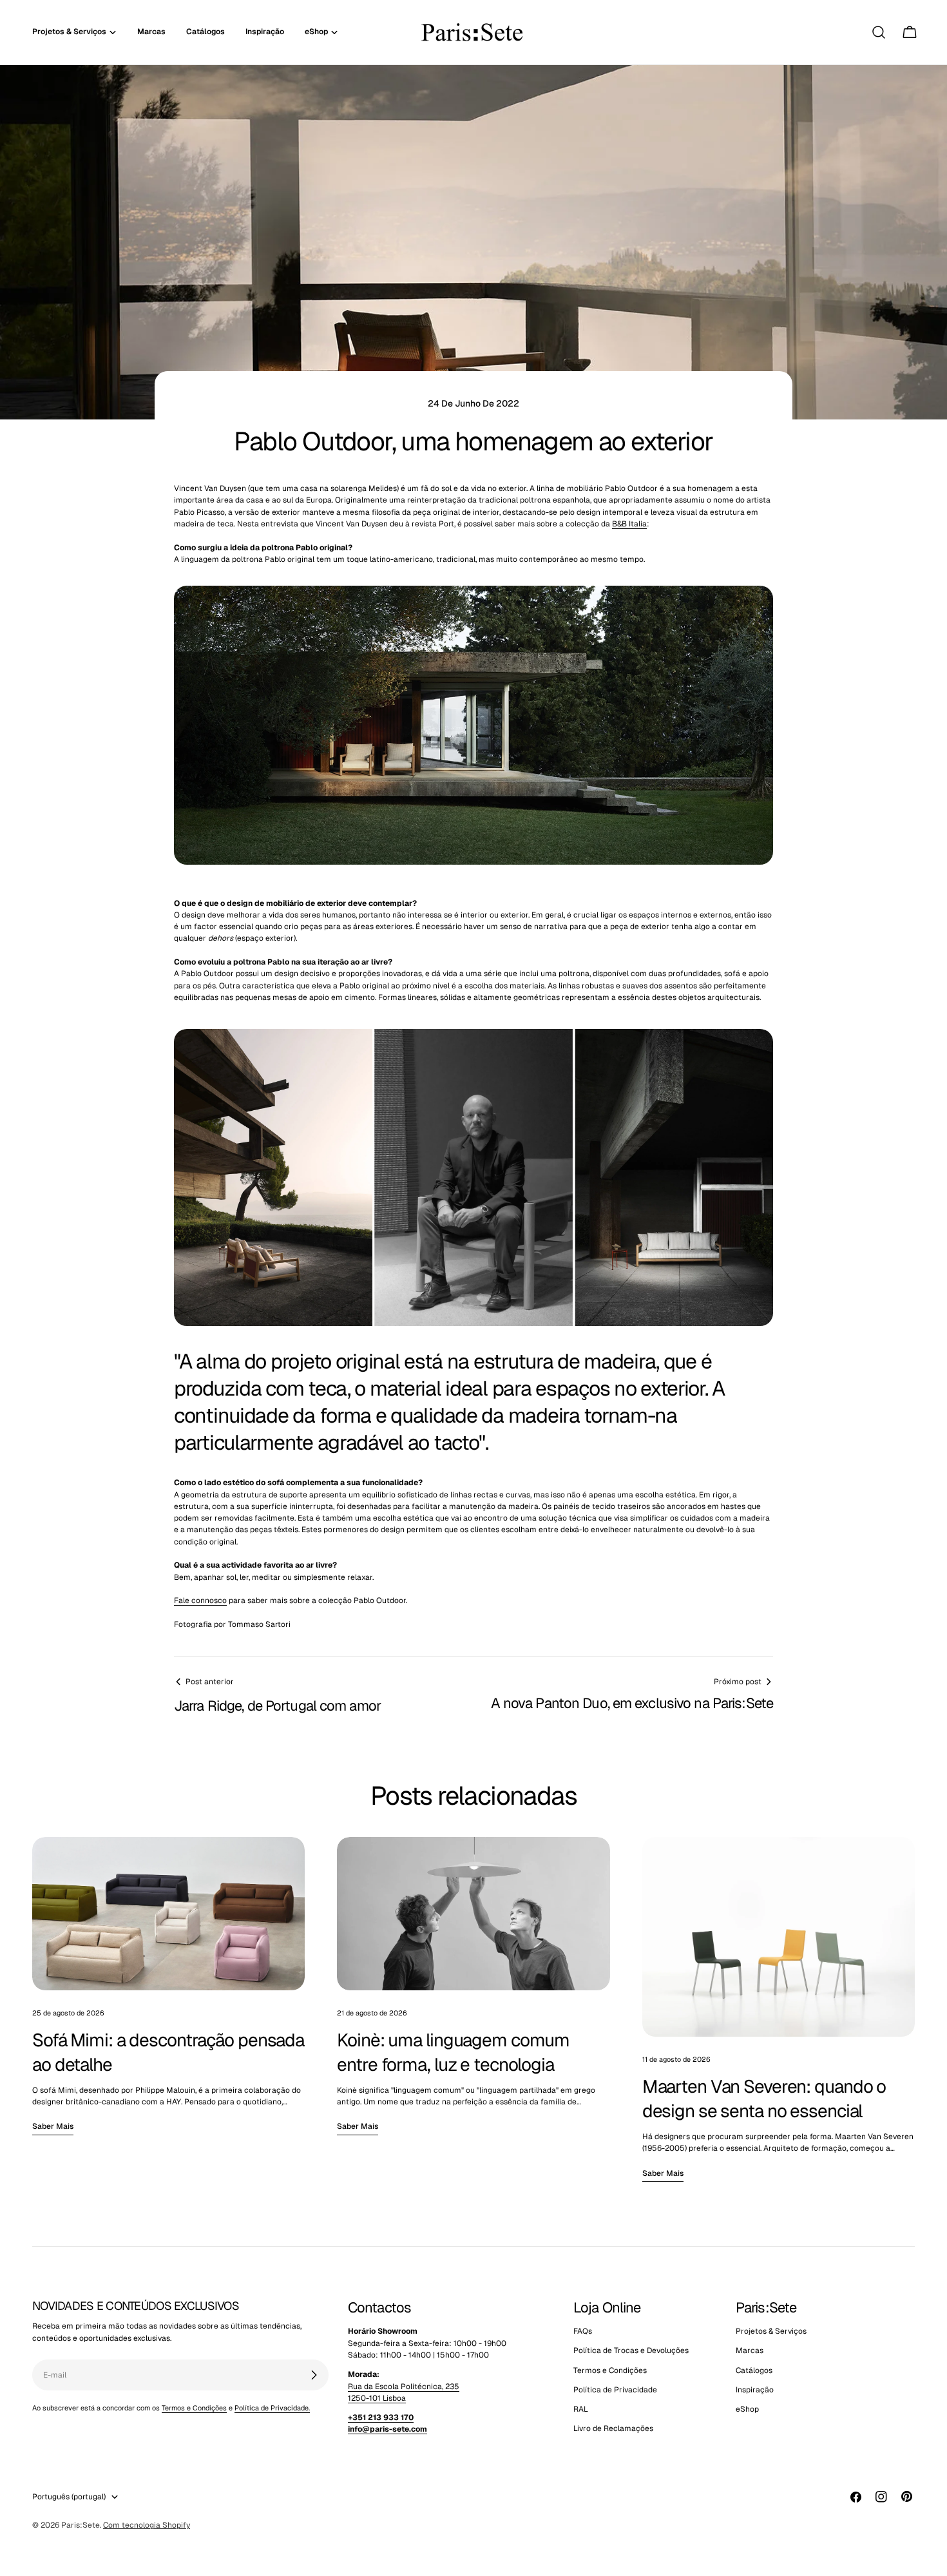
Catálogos (754, 2370)
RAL (581, 2410)
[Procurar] (879, 32)
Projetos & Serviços (771, 2331)
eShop (747, 2410)
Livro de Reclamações (613, 2429)
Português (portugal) (69, 2497)
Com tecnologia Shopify (147, 2525)
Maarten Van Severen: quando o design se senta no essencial (764, 2099)
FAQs (583, 2331)
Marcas (750, 2351)
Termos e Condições (194, 2408)
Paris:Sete (81, 2525)
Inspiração (755, 2390)
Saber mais (53, 2126)
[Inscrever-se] (314, 2375)
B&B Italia (629, 524)
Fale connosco (200, 1600)
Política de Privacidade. (272, 2408)
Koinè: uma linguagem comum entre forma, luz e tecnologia (453, 2052)
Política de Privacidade (615, 2390)
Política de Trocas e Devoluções (631, 2351)
